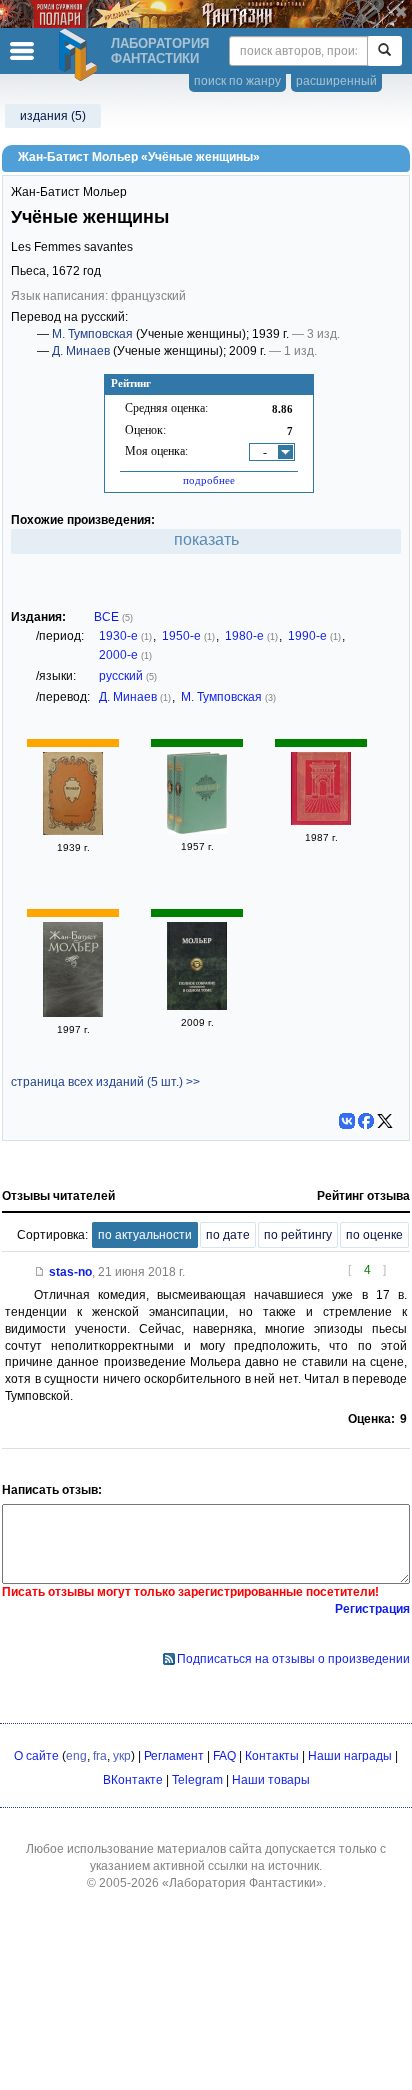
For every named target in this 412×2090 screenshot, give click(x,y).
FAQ (224, 1756)
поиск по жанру (237, 81)
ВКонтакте (133, 1780)
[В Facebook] (366, 1121)
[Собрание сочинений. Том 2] (197, 830)
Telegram (197, 1780)
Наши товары (271, 1780)
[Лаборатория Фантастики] (81, 55)
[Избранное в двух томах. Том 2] (73, 1013)
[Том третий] (321, 821)
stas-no (70, 1272)
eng (76, 1756)
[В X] (385, 1121)
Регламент (174, 1756)
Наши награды (350, 1756)
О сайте (36, 1756)
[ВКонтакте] (347, 1121)
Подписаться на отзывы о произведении (293, 1659)
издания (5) (53, 116)
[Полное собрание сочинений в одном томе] (197, 1006)
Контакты (272, 1756)
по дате (228, 1235)
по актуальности (145, 1235)
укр (122, 1756)
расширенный (336, 81)
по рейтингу (298, 1235)
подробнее (209, 480)
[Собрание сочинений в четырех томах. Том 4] (73, 831)
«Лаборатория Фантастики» (242, 1883)
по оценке (374, 1235)
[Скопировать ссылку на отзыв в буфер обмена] (40, 1272)
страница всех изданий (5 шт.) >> (105, 1082)
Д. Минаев (81, 351)
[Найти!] (384, 51)
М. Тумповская (92, 334)
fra (100, 1756)
